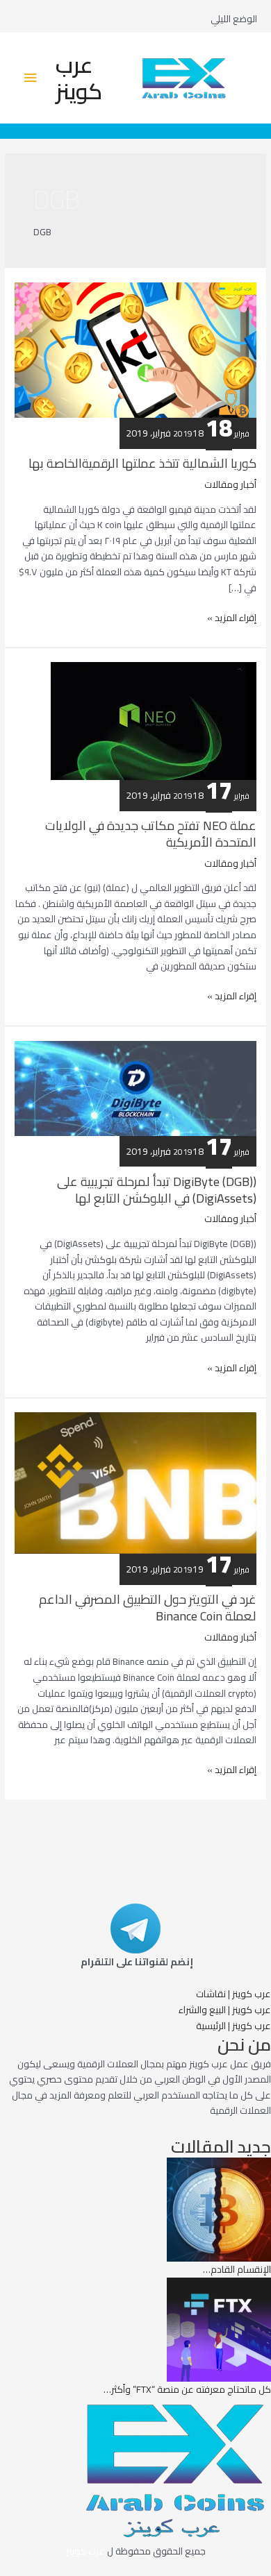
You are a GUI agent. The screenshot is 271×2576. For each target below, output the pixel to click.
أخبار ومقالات (230, 484)
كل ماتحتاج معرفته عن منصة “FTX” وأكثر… (187, 2389)
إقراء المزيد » (232, 618)
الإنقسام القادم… (237, 2269)
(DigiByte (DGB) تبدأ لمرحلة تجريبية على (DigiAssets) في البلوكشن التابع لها (157, 1189)
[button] (233, 1994)
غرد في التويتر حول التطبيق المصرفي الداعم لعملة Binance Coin (148, 1607)
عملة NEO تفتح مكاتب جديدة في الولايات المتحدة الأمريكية (151, 833)
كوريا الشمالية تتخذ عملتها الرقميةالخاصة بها (142, 463)
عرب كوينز (79, 78)
